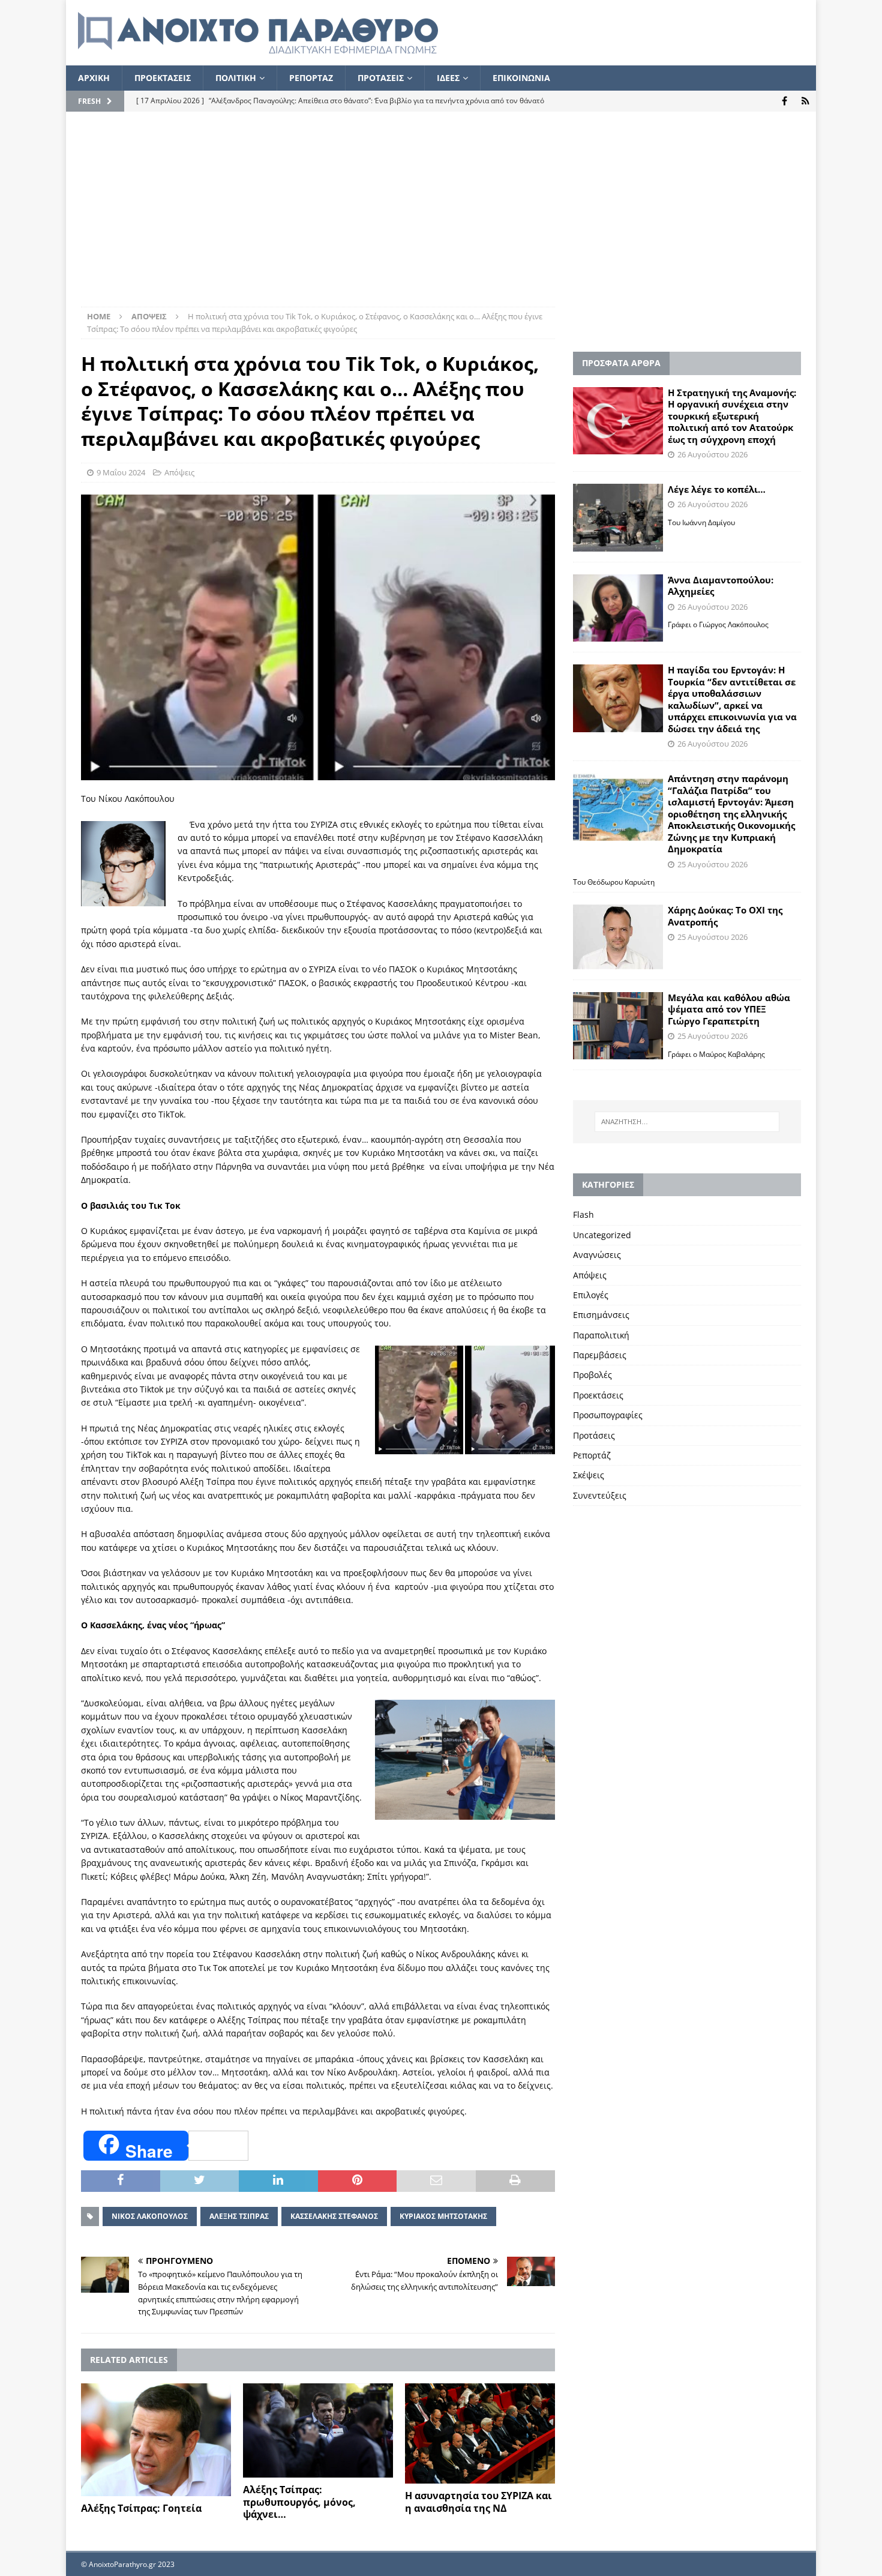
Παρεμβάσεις (600, 1355)
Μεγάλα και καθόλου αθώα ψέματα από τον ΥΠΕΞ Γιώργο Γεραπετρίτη (729, 1009)
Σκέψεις (589, 1475)
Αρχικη (94, 78)
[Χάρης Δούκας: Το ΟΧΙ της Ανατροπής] (618, 937)
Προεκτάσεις (598, 1395)
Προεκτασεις (163, 78)
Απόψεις (179, 472)
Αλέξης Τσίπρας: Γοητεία (141, 2508)
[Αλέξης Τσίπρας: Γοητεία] (156, 2440)
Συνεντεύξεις (600, 1495)
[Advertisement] (441, 217)
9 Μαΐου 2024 (121, 472)
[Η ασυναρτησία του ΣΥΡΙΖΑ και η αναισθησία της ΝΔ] (480, 2433)
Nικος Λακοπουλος (150, 2216)
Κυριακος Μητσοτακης (443, 2216)
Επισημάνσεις (601, 1315)
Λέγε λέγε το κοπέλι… (717, 489)
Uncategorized (602, 1235)
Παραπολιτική (601, 1335)
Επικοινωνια (521, 78)
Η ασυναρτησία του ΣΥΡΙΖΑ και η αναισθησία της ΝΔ (478, 2502)
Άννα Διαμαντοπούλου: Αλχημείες (721, 586)
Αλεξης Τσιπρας (239, 2216)
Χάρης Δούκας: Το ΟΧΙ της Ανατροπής (725, 916)
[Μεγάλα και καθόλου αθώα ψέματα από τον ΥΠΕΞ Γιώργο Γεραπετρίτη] (618, 1026)
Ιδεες (448, 78)
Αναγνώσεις (597, 1255)
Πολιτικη (236, 78)
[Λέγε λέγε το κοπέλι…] (618, 518)
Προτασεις (381, 78)
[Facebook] (784, 101)
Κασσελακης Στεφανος (334, 2216)
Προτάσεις (594, 1435)
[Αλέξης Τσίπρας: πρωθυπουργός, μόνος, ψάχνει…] (318, 2430)
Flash (583, 1214)
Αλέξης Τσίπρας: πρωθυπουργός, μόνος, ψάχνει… (299, 2502)
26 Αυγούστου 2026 (712, 454)
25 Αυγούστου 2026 (712, 864)
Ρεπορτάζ (592, 1455)
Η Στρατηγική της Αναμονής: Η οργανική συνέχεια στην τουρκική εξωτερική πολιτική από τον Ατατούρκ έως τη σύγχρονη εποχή (732, 416)
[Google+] (805, 101)
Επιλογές (591, 1295)
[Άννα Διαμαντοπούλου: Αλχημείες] (618, 608)
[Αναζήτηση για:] (687, 1122)
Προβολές (592, 1375)
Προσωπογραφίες (608, 1415)
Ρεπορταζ (311, 78)
